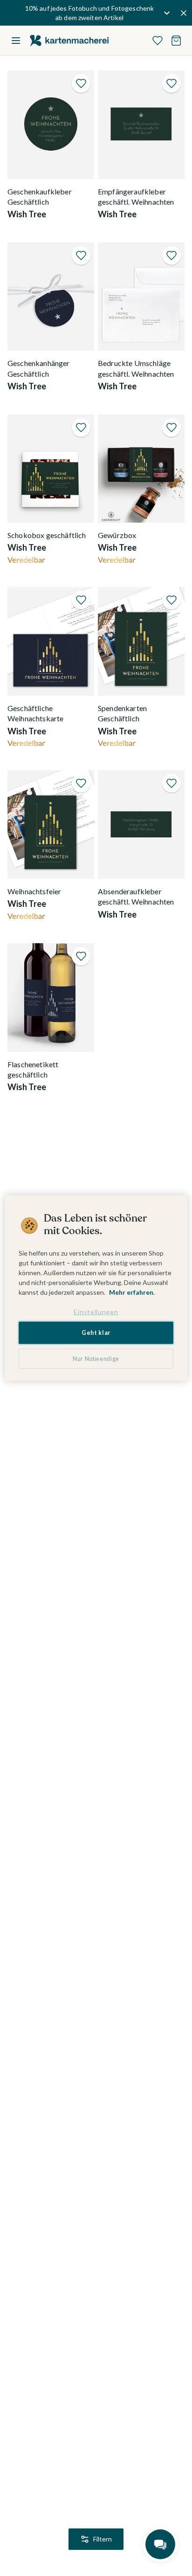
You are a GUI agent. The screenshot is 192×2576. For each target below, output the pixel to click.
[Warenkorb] (176, 41)
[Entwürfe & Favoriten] (158, 41)
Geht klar (96, 1333)
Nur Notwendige (96, 1358)
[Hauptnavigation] (16, 41)
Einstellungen (96, 1311)
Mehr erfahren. (132, 1292)
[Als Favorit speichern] (81, 83)
